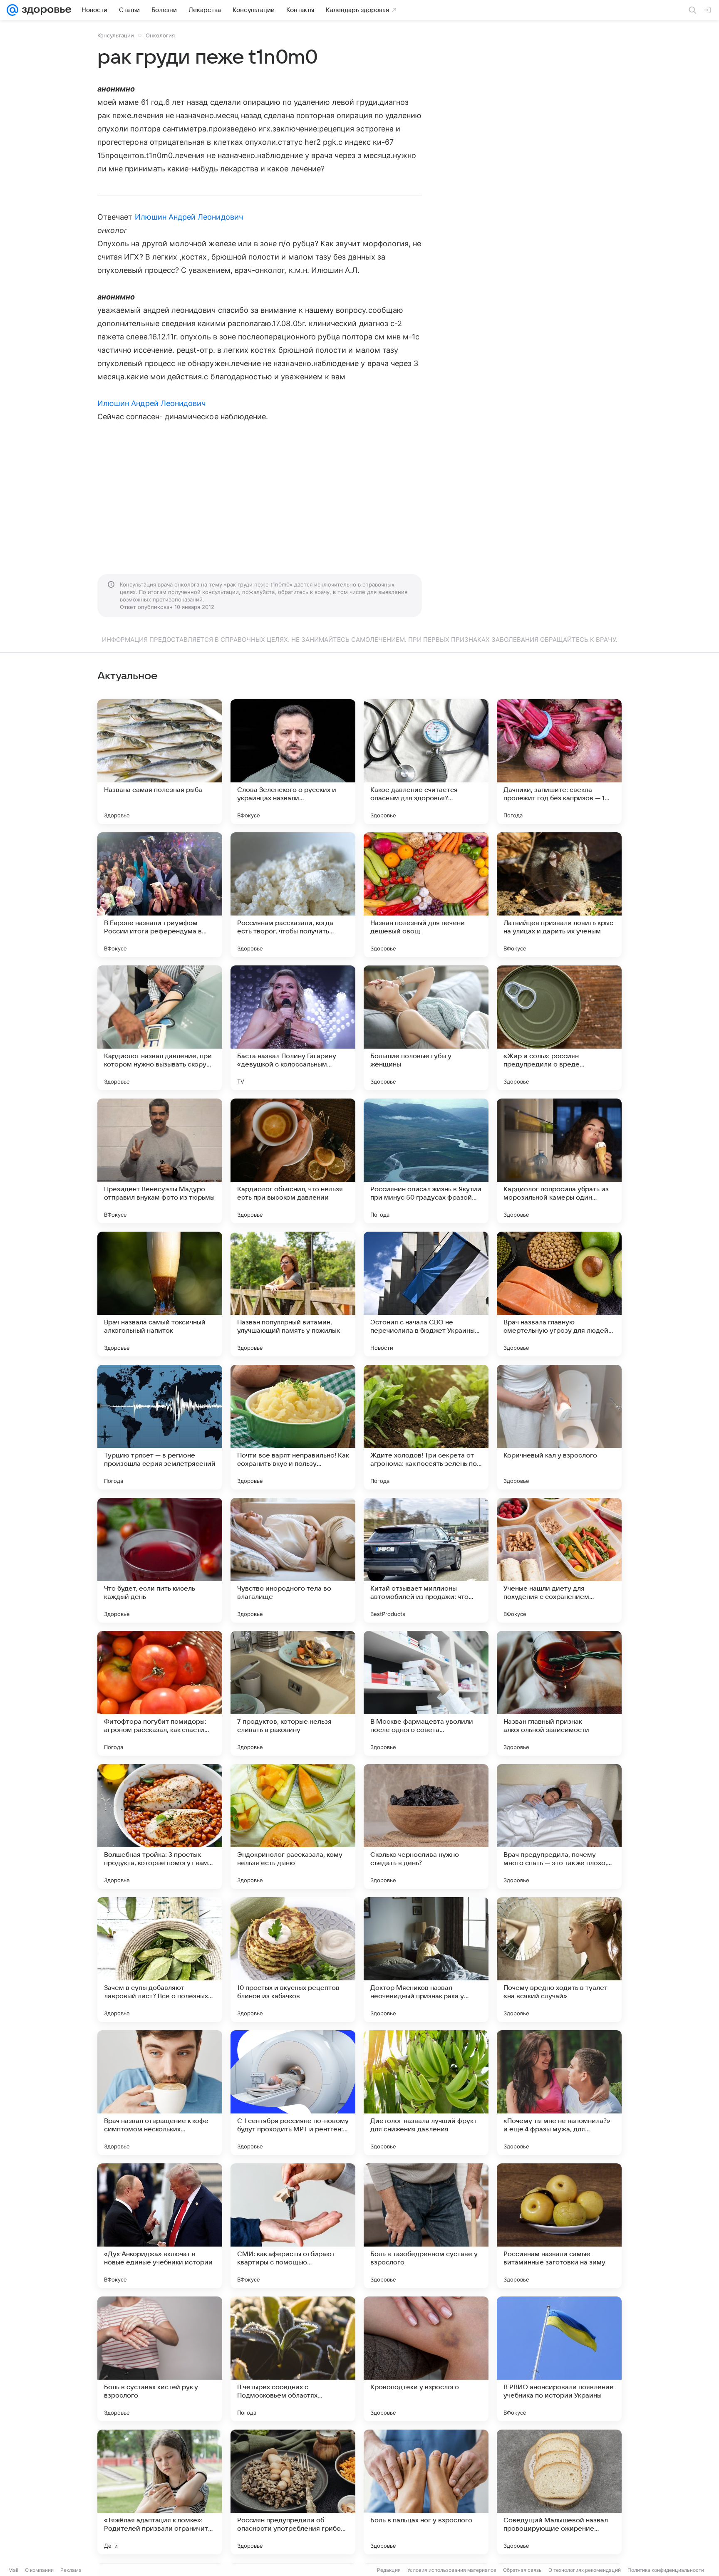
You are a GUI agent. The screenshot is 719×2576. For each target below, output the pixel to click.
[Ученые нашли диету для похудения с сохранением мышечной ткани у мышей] (559, 1560)
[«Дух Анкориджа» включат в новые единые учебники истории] (160, 2226)
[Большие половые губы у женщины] (426, 1028)
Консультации (116, 35)
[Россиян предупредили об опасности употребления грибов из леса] (293, 2492)
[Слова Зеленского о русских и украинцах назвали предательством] (293, 762)
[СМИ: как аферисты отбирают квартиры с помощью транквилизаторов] (293, 2226)
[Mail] (12, 10)
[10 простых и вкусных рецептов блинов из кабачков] (293, 1960)
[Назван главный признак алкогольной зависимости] (559, 1693)
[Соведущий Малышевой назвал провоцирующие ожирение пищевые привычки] (559, 2492)
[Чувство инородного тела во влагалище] (293, 1560)
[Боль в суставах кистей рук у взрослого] (160, 2359)
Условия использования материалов (452, 2570)
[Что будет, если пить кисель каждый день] (160, 1560)
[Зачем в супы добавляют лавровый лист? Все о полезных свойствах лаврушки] (160, 1960)
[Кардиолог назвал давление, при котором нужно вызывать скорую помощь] (160, 1028)
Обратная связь (522, 2570)
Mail (13, 2570)
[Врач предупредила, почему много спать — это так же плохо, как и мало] (559, 1826)
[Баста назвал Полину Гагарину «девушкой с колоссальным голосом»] (293, 1028)
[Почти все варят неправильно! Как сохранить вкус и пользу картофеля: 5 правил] (293, 1427)
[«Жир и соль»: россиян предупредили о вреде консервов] (559, 1028)
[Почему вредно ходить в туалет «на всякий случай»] (559, 1960)
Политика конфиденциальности (666, 2570)
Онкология (160, 35)
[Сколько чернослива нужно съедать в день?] (426, 1826)
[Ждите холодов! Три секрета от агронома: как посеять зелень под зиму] (426, 1427)
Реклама (71, 2570)
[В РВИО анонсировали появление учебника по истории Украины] (559, 2359)
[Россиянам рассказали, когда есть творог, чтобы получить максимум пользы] (293, 895)
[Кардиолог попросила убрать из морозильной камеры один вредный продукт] (559, 1161)
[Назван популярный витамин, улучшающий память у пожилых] (293, 1294)
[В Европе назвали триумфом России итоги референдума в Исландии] (160, 895)
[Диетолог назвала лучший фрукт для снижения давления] (426, 2093)
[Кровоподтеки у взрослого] (426, 2359)
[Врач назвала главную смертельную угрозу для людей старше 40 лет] (559, 1294)
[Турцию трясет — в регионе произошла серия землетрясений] (160, 1427)
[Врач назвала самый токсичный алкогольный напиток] (160, 1294)
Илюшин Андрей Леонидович (189, 217)
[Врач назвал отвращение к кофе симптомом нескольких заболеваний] (160, 2093)
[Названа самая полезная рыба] (160, 762)
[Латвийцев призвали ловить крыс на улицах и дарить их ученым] (559, 895)
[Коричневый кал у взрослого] (559, 1427)
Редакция (389, 2570)
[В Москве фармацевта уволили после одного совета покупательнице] (426, 1693)
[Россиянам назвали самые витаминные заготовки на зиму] (559, 2226)
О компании (39, 2570)
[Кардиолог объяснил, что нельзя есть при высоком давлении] (293, 1161)
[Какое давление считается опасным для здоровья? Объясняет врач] (426, 762)
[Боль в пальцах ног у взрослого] (426, 2492)
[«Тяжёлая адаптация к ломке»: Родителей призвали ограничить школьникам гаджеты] (160, 2492)
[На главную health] (45, 10)
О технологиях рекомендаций (585, 2570)
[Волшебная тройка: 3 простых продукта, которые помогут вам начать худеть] (160, 1826)
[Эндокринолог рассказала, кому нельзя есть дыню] (293, 1826)
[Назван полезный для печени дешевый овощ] (426, 895)
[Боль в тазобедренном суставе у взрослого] (426, 2226)
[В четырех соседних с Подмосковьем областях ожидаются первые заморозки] (293, 2359)
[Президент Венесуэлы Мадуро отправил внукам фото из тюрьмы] (160, 1161)
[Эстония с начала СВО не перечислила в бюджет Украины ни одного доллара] (426, 1294)
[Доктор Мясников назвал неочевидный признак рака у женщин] (426, 1960)
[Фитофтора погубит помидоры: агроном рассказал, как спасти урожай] (160, 1693)
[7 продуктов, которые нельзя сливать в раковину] (293, 1693)
